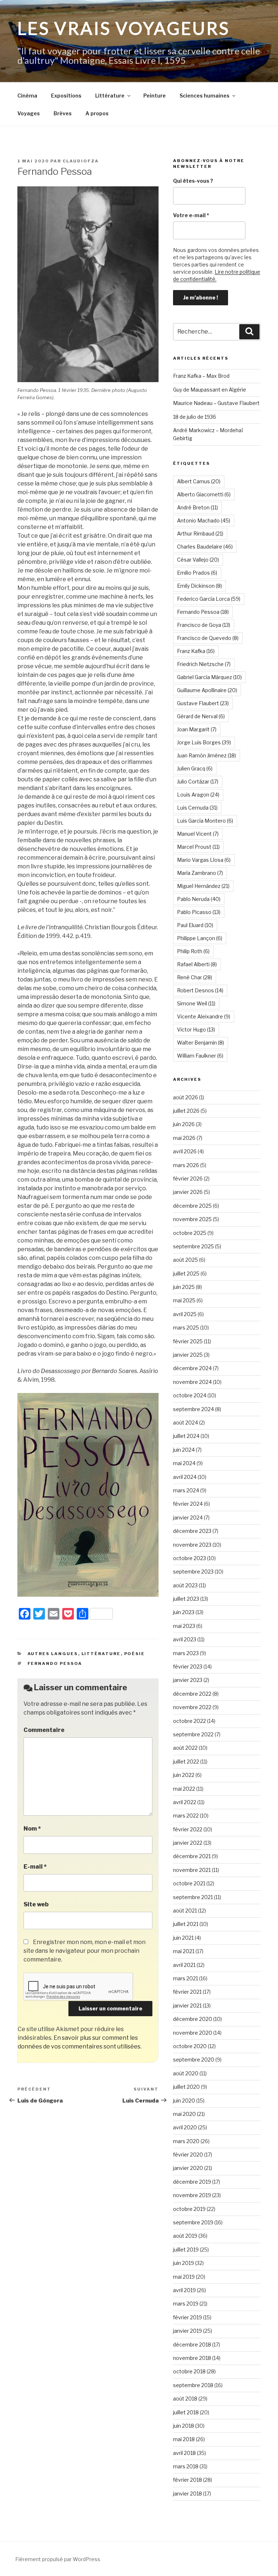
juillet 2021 (186, 1924)
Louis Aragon (198, 795)
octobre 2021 (189, 1883)
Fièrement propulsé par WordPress (58, 2559)
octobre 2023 (189, 1558)
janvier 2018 (188, 2494)
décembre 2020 (193, 2019)
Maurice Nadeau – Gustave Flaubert (216, 403)
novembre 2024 (192, 1382)
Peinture (155, 96)
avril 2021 (184, 1965)
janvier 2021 (187, 2006)
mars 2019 (186, 2304)
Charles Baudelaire (205, 547)
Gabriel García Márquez (209, 677)
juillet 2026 (186, 1111)
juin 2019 (184, 2263)
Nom (32, 1829)
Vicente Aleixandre (204, 1016)
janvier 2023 (188, 1680)
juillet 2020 (186, 2087)
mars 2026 (186, 1165)
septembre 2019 (193, 2222)
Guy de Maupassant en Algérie (210, 390)
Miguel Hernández (203, 886)
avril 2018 (184, 2453)
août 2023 (185, 1585)
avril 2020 (185, 2127)
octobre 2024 (190, 1395)
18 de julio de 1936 (195, 417)
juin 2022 (184, 1775)
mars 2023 (186, 1653)
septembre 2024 (193, 1409)
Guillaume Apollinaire (207, 690)
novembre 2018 (192, 2358)
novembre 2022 (192, 1707)
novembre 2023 (192, 1545)
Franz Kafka (196, 651)
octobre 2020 (190, 2046)
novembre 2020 (193, 2033)
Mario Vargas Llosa (204, 860)
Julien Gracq (195, 768)
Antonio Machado (204, 520)
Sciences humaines (205, 96)
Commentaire (44, 1730)
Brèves (63, 113)
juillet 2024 (186, 1436)
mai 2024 (184, 1463)
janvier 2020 (188, 2168)
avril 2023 (185, 1639)
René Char (195, 977)
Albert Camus (199, 481)
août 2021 (185, 1911)
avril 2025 (185, 1314)
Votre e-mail (191, 215)
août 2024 (186, 1423)
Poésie (135, 1654)
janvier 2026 (188, 1192)
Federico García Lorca (209, 599)
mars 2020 (186, 2141)
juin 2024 (184, 1450)
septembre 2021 (193, 1897)
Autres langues (53, 1654)
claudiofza (81, 161)
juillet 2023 (186, 1599)
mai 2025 (184, 1300)
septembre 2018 (193, 2385)
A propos (97, 113)
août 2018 (185, 2399)
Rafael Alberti (197, 964)
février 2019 (188, 2317)
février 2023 (188, 1667)
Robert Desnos (200, 990)
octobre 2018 (189, 2371)
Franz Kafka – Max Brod (201, 376)
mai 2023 (184, 1626)
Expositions (66, 96)
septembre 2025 (193, 1246)
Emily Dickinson (199, 586)
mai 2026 (184, 1138)
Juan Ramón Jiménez (207, 755)
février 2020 (188, 2155)
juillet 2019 (186, 2250)
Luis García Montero (205, 821)
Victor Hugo (196, 1029)
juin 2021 (183, 1938)
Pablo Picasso (199, 912)
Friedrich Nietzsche (204, 664)
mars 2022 (186, 1816)
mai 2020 (184, 2114)
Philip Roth (193, 951)
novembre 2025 (192, 1219)
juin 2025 (184, 1287)
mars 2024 (186, 1490)
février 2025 (188, 1341)
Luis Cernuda (197, 808)
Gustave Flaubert (203, 703)
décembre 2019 (192, 2182)
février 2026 (188, 1179)
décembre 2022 (192, 1694)
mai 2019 (184, 2277)
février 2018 (188, 2480)
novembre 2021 (192, 1870)
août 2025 (186, 1260)
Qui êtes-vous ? (193, 181)
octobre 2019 (189, 2209)
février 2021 (187, 1992)
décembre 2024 (192, 1368)
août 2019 (185, 2236)
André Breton (197, 507)
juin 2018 (184, 2426)
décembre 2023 (192, 1531)
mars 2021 (186, 1978)
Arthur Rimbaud (200, 534)
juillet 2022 (186, 1762)
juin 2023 (184, 1612)
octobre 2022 (189, 1721)
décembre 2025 (192, 1206)
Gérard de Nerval (201, 716)
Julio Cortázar (198, 782)
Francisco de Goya (204, 625)
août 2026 (186, 1097)
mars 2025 (186, 1328)
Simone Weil (196, 1003)
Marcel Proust (198, 847)
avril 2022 (185, 1802)
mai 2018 (184, 2439)
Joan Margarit (197, 729)
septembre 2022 (193, 1734)
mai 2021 (184, 1951)
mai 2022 (184, 1789)
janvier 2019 (188, 2331)
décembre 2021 (192, 1856)
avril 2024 (185, 1477)
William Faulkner (200, 1056)
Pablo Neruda (199, 899)
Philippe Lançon (200, 938)
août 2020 (186, 2073)
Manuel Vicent (198, 834)
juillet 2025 (186, 1273)
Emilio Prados (197, 573)
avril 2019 (184, 2290)
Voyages (29, 113)
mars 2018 (186, 2466)
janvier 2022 (188, 1843)
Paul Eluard (195, 925)
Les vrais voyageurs (124, 28)
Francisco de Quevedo (208, 638)
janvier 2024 (188, 1518)
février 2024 (188, 1504)
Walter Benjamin (201, 1043)
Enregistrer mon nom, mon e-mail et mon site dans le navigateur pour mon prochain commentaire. (85, 1951)
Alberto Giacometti (204, 494)
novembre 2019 (192, 2195)
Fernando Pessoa (55, 1663)
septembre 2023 (193, 1572)
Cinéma (27, 96)
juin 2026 (184, 1124)
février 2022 (188, 1829)
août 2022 (185, 1748)
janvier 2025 (188, 1355)
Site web (36, 1904)
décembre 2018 (192, 2345)
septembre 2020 (194, 2060)
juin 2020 (184, 2101)
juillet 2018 (186, 2412)
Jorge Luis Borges (204, 742)
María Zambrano (200, 873)
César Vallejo (198, 560)
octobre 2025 (190, 1233)
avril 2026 (185, 1151)
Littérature (110, 96)
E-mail (35, 1867)
